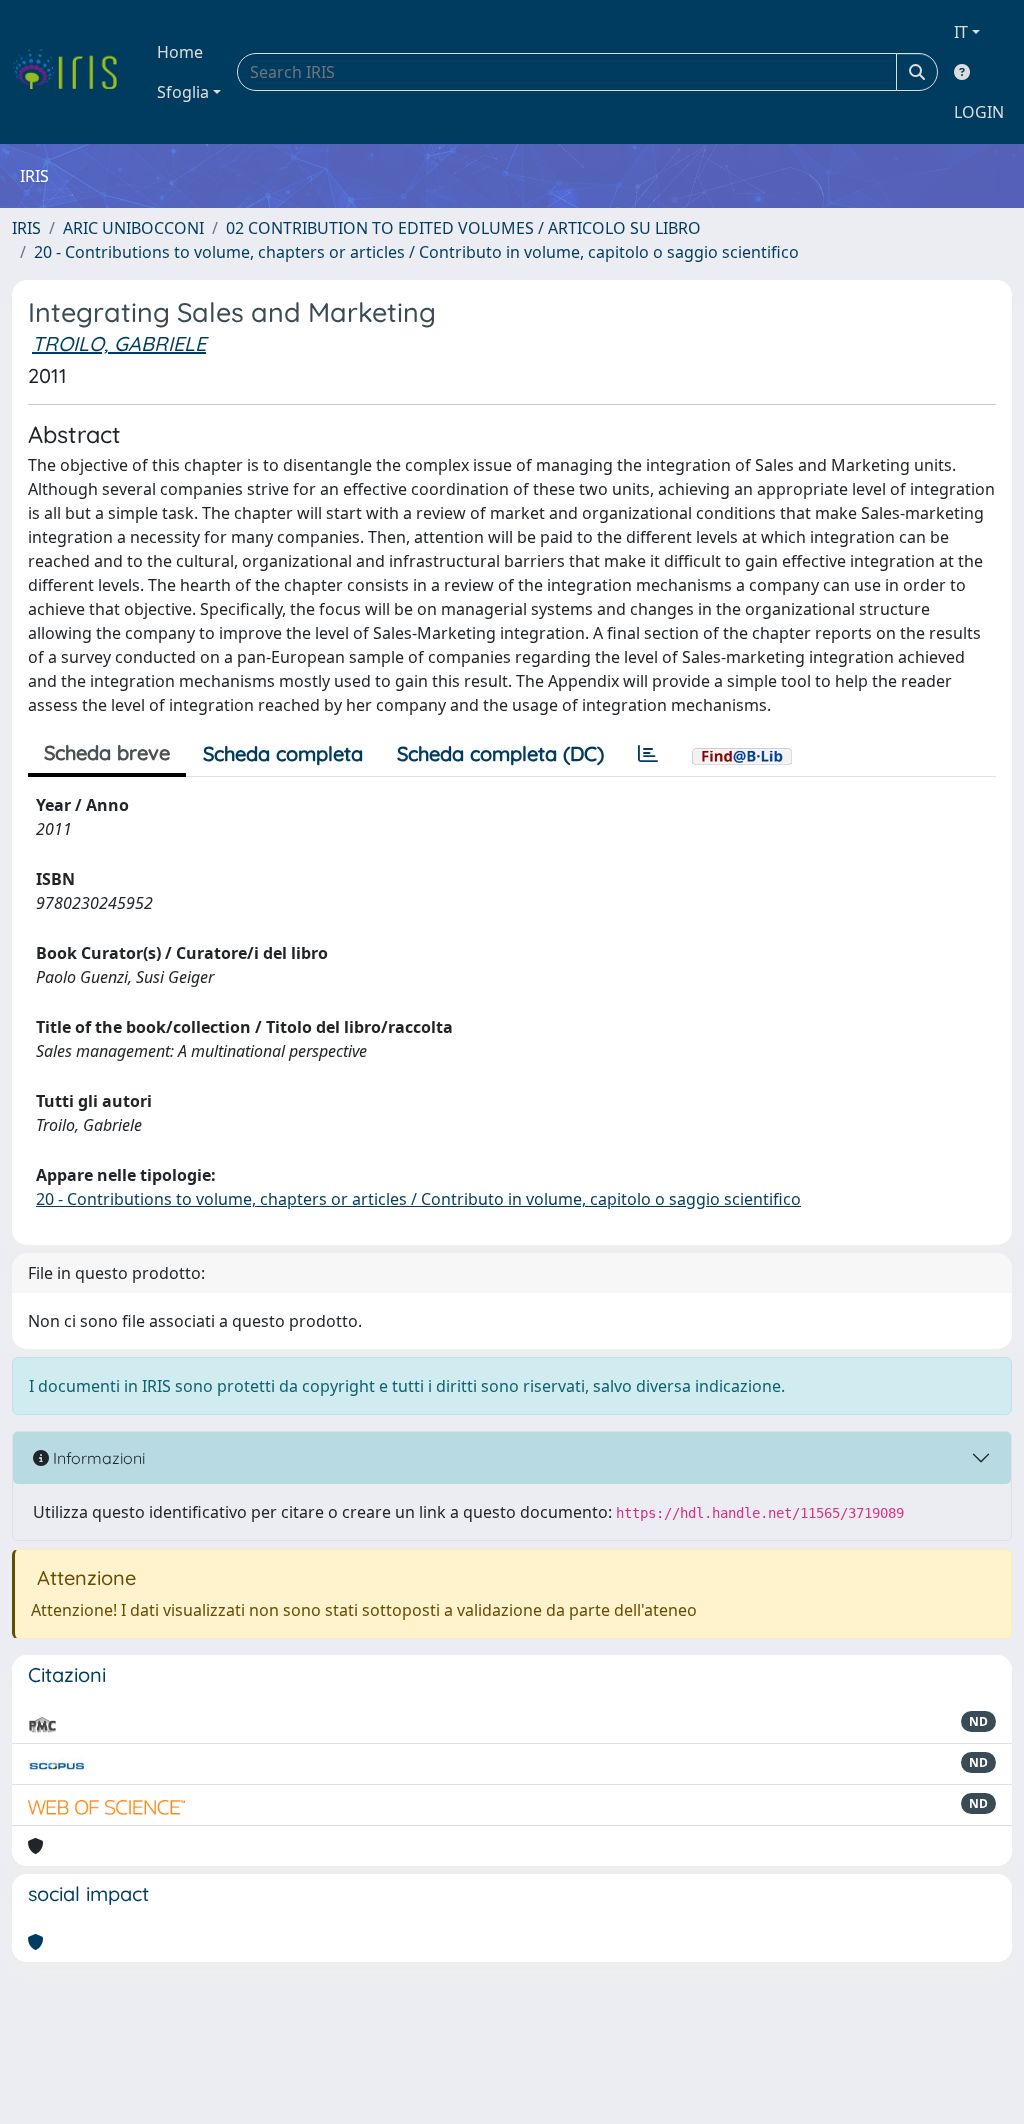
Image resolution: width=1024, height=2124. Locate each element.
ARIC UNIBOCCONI (133, 228)
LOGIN (979, 112)
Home (180, 52)
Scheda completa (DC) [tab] (500, 753)
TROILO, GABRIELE (119, 343)
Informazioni (97, 1458)
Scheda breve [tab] (107, 752)
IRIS (26, 228)
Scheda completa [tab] (283, 753)
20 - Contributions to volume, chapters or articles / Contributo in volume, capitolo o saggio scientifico (416, 252)
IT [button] (961, 32)
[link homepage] (72, 72)
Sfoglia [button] (183, 92)
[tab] (648, 754)
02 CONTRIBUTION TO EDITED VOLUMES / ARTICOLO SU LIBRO (463, 228)
